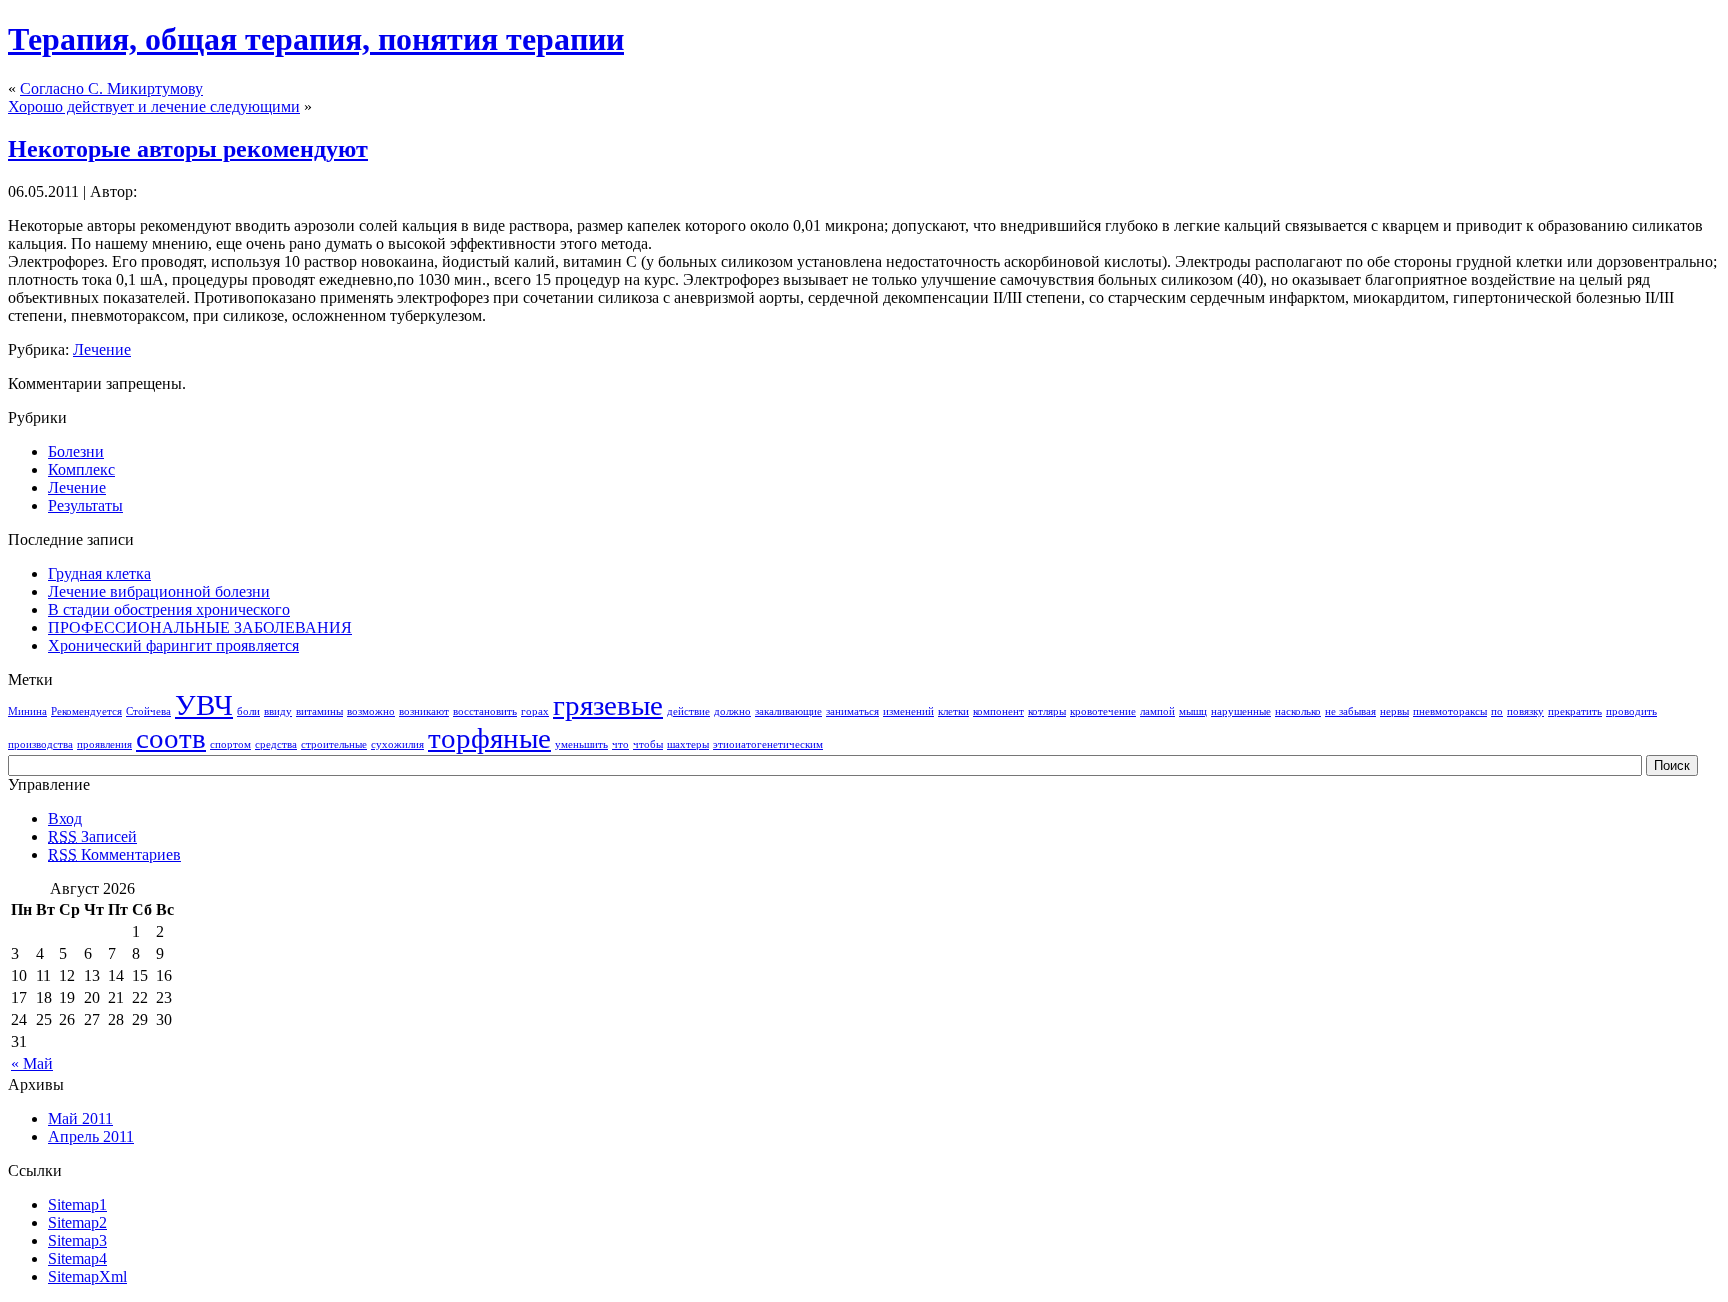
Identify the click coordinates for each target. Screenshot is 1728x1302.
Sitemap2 (77, 1222)
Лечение (102, 349)
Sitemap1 (77, 1204)
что (620, 744)
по (1497, 711)
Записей (92, 836)
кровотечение (1103, 711)
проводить (1631, 711)
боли (248, 711)
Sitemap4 (77, 1258)
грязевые (608, 705)
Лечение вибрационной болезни (159, 591)
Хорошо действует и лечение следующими (154, 106)
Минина (27, 711)
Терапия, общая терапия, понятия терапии (316, 39)
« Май (32, 1063)
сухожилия (397, 744)
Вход (65, 818)
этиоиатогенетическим (768, 744)
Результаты (85, 505)
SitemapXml (87, 1276)
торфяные (489, 738)
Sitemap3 (77, 1240)
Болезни (76, 451)
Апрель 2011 (91, 1136)
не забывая (1350, 711)
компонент (998, 711)
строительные (334, 744)
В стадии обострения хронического (169, 609)
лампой (1157, 711)
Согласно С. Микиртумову (111, 88)
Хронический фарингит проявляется (173, 645)
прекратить (1575, 711)
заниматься (852, 711)
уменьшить (581, 744)
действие (688, 711)
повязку (1525, 711)
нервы (1394, 711)
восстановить (485, 711)
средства (276, 744)
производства (40, 744)
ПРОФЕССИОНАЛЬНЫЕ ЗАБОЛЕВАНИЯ (200, 627)
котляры (1047, 711)
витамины (319, 711)
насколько (1298, 711)
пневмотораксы (1450, 711)
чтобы (648, 744)
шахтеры (688, 744)
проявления (104, 744)
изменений (908, 711)
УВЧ (204, 705)
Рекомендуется (86, 711)
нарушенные (1241, 711)
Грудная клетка (99, 573)
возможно (371, 711)
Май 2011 (80, 1118)
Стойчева (148, 711)
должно (732, 711)
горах (535, 711)
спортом (230, 744)
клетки (953, 711)
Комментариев (114, 854)
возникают (424, 711)
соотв (171, 738)
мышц (1193, 711)
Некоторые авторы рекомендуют (188, 149)
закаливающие (788, 711)
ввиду (278, 711)
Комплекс (81, 469)
